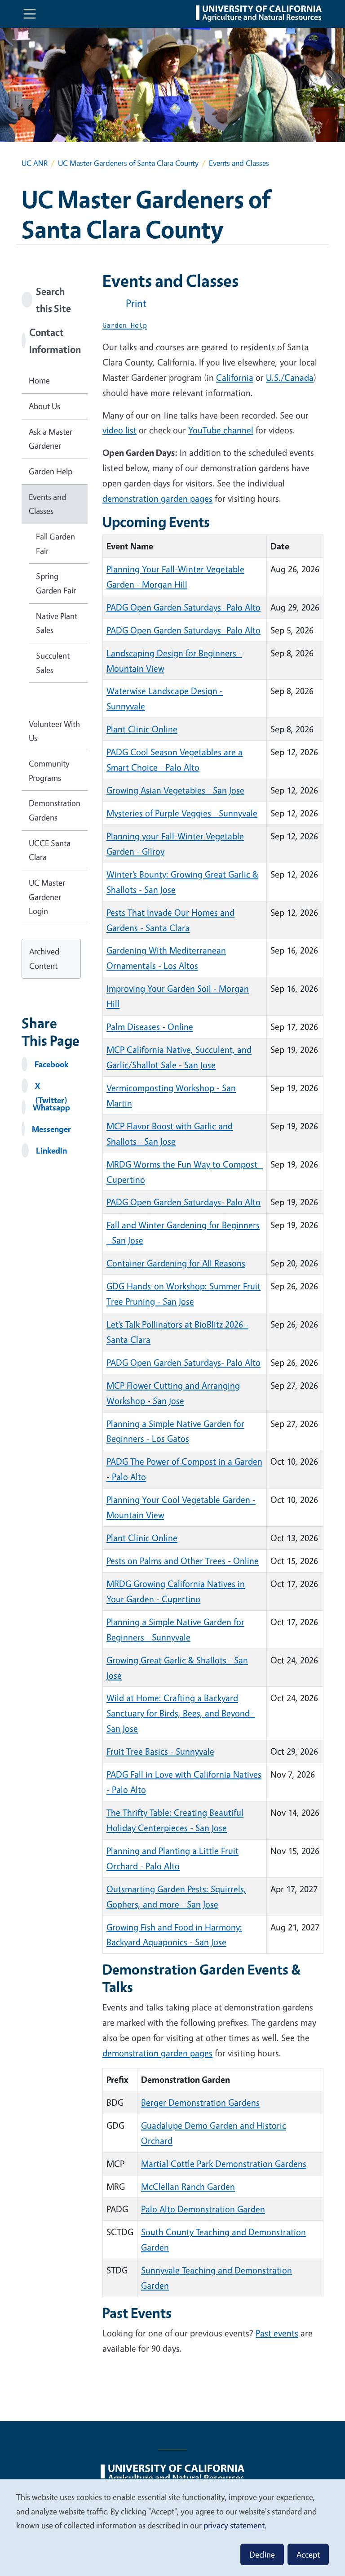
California (235, 377)
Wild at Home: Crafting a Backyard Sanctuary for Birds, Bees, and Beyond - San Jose (181, 1713)
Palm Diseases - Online (150, 1027)
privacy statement (234, 2525)
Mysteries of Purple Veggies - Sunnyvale (182, 813)
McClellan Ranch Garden (188, 2186)
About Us (44, 406)
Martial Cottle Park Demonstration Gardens (224, 2164)
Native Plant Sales (57, 623)
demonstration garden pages (157, 498)
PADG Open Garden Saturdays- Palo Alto (184, 607)
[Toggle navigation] (30, 14)
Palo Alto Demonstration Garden (203, 2209)
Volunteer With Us (54, 731)
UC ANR (35, 163)
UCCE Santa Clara (50, 850)
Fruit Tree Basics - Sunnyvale (160, 1751)
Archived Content (44, 958)
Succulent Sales (53, 663)
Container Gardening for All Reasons (176, 1263)
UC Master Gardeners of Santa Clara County (128, 163)
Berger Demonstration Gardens (200, 2102)
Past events (277, 2333)
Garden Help (51, 471)
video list (119, 430)
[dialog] (172, 2527)
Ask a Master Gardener (51, 439)
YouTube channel (221, 430)
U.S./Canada (290, 377)
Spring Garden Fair (56, 583)
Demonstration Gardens (55, 810)
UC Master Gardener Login (47, 897)
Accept (308, 2554)
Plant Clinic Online (142, 729)
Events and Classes (47, 504)
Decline (262, 2554)
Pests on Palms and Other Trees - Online (183, 1561)
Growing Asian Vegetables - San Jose (175, 790)
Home (39, 380)
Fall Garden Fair (55, 544)
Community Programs (49, 771)
